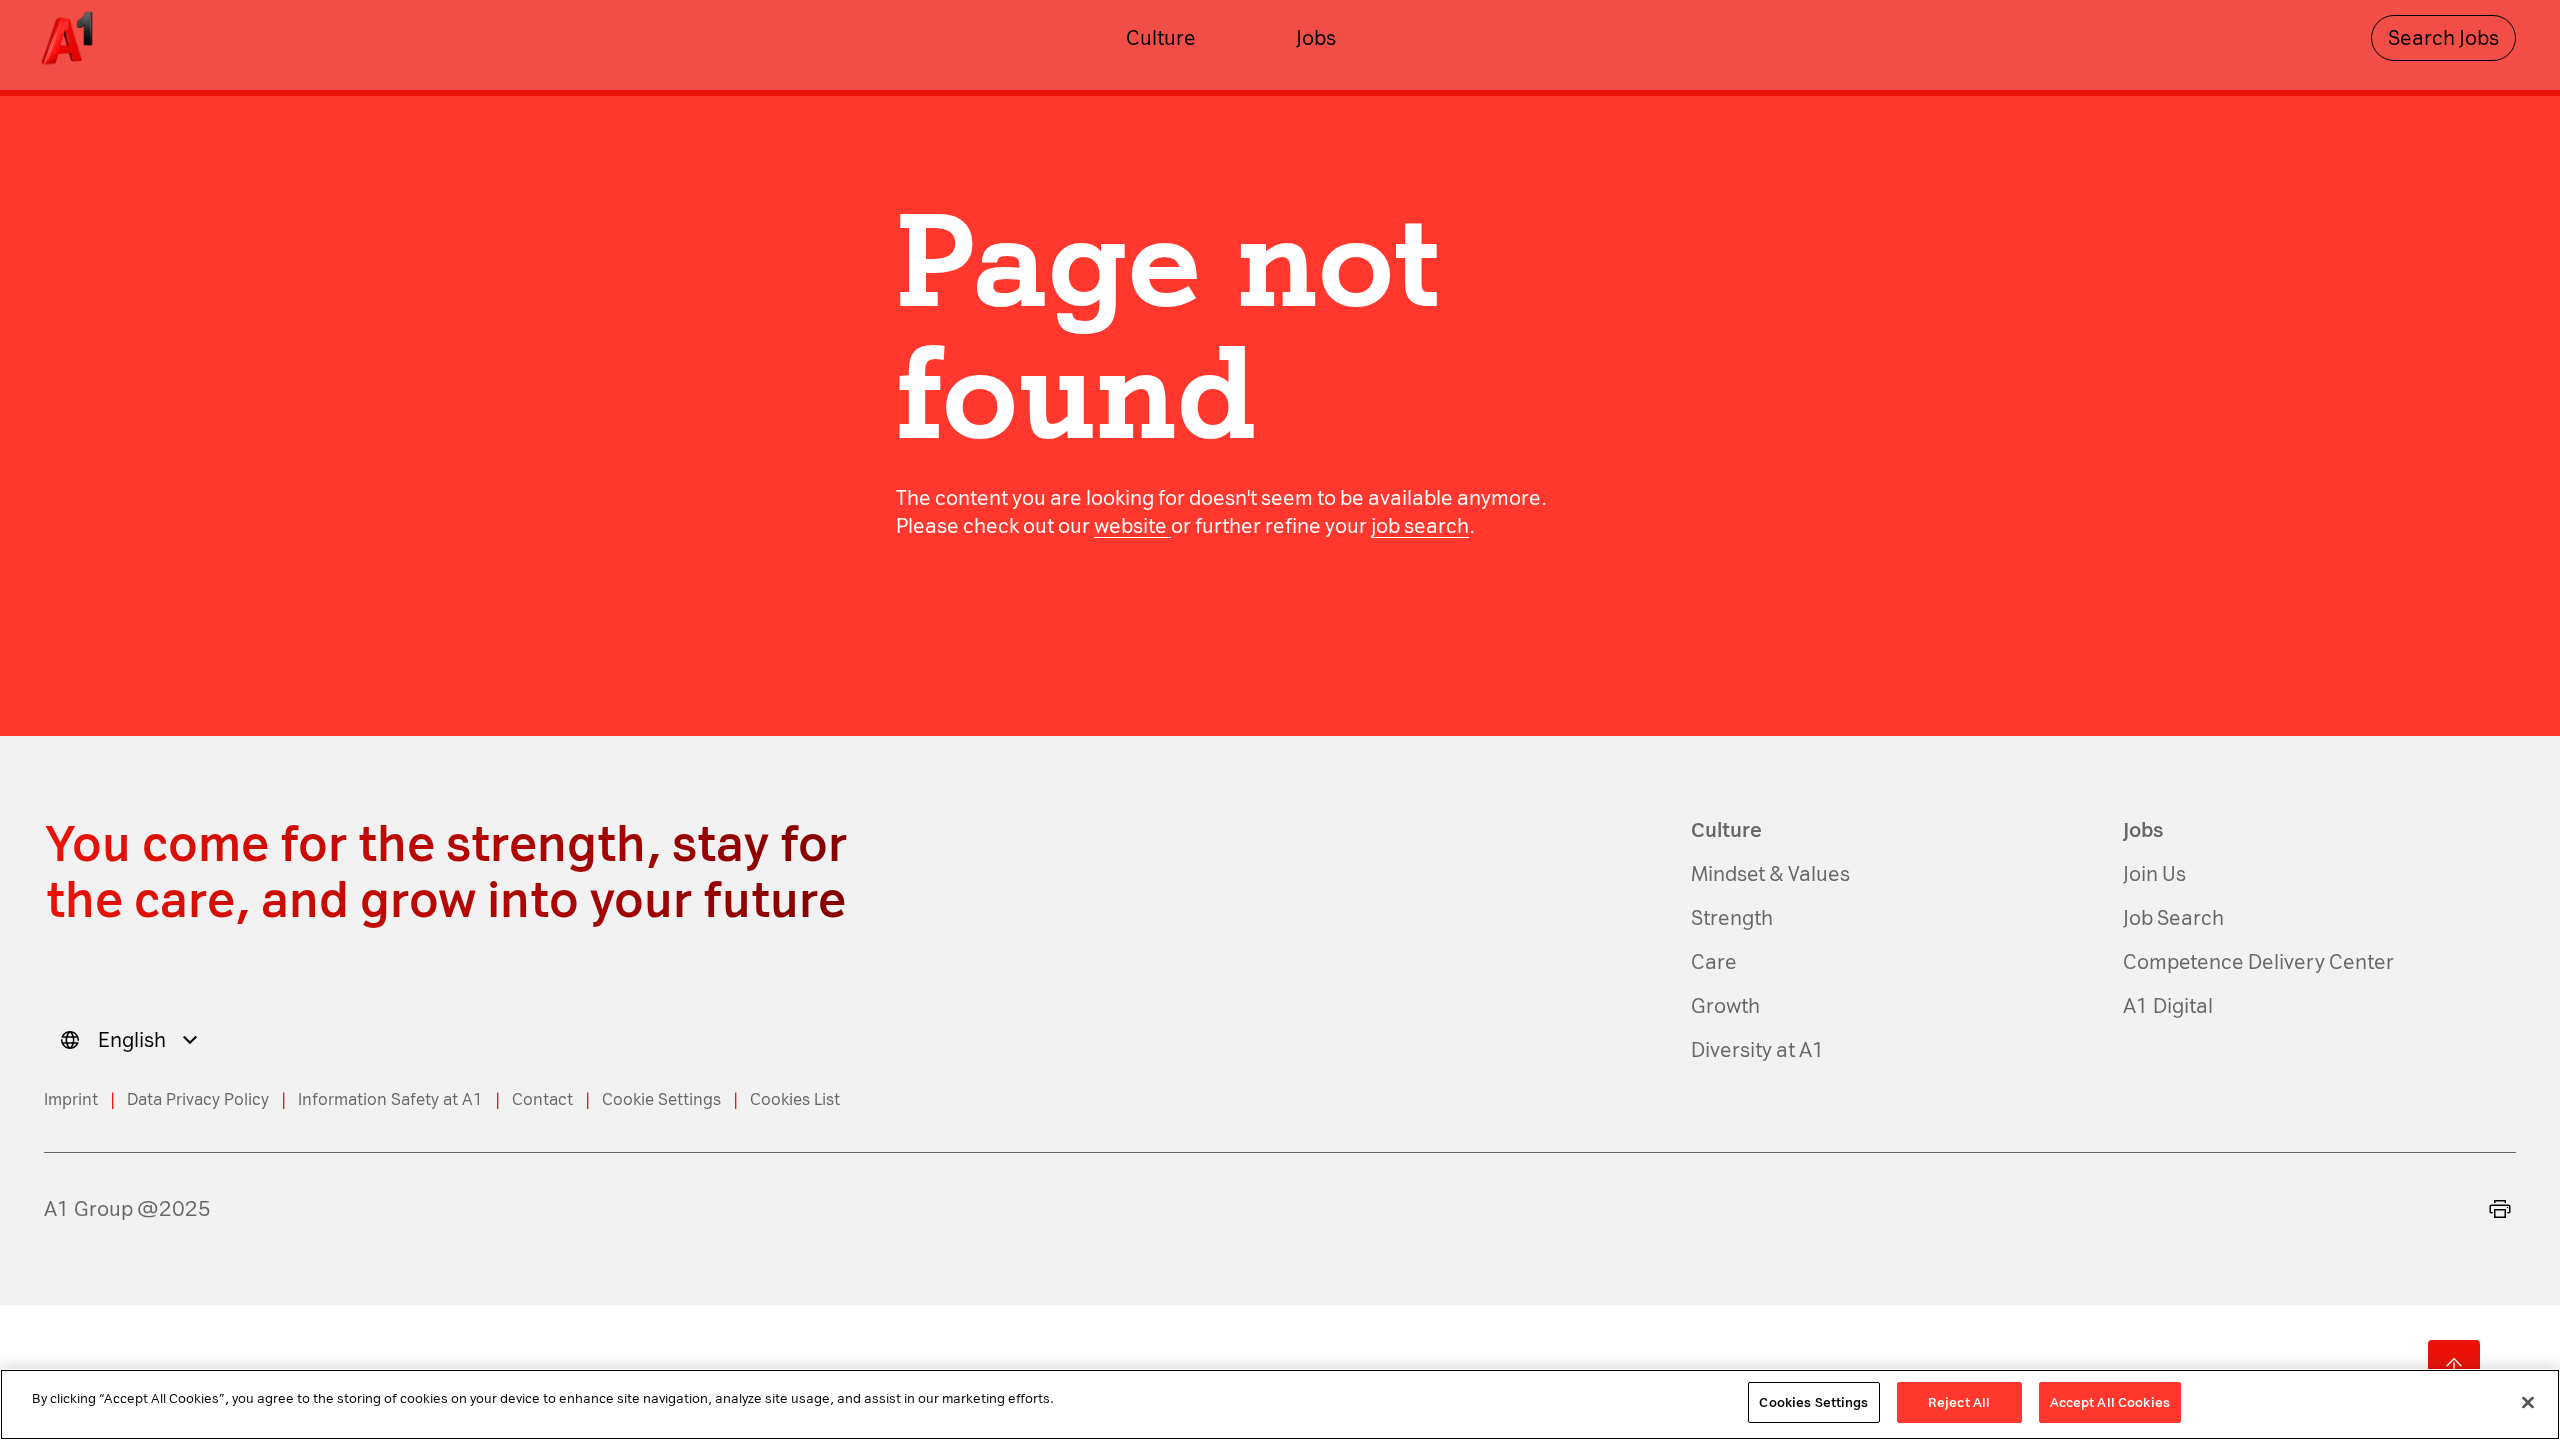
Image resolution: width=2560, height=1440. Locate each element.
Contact (542, 1099)
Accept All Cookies (2110, 1402)
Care (1714, 962)
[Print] (2500, 1209)
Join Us (2154, 874)
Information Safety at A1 (390, 1099)
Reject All (1959, 1402)
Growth (1725, 1006)
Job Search (2173, 918)
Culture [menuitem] (1161, 38)
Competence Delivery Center (2258, 962)
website (1132, 526)
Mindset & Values (1770, 874)
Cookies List (795, 1099)
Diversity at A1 (1758, 1050)
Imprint (71, 1099)
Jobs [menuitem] (1316, 38)
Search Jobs (2443, 38)
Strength (1732, 918)
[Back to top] (2454, 1366)
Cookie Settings (661, 1099)
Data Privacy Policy (198, 1099)
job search (1420, 526)
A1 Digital (2168, 1006)
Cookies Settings (1813, 1402)
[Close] (2528, 1402)
